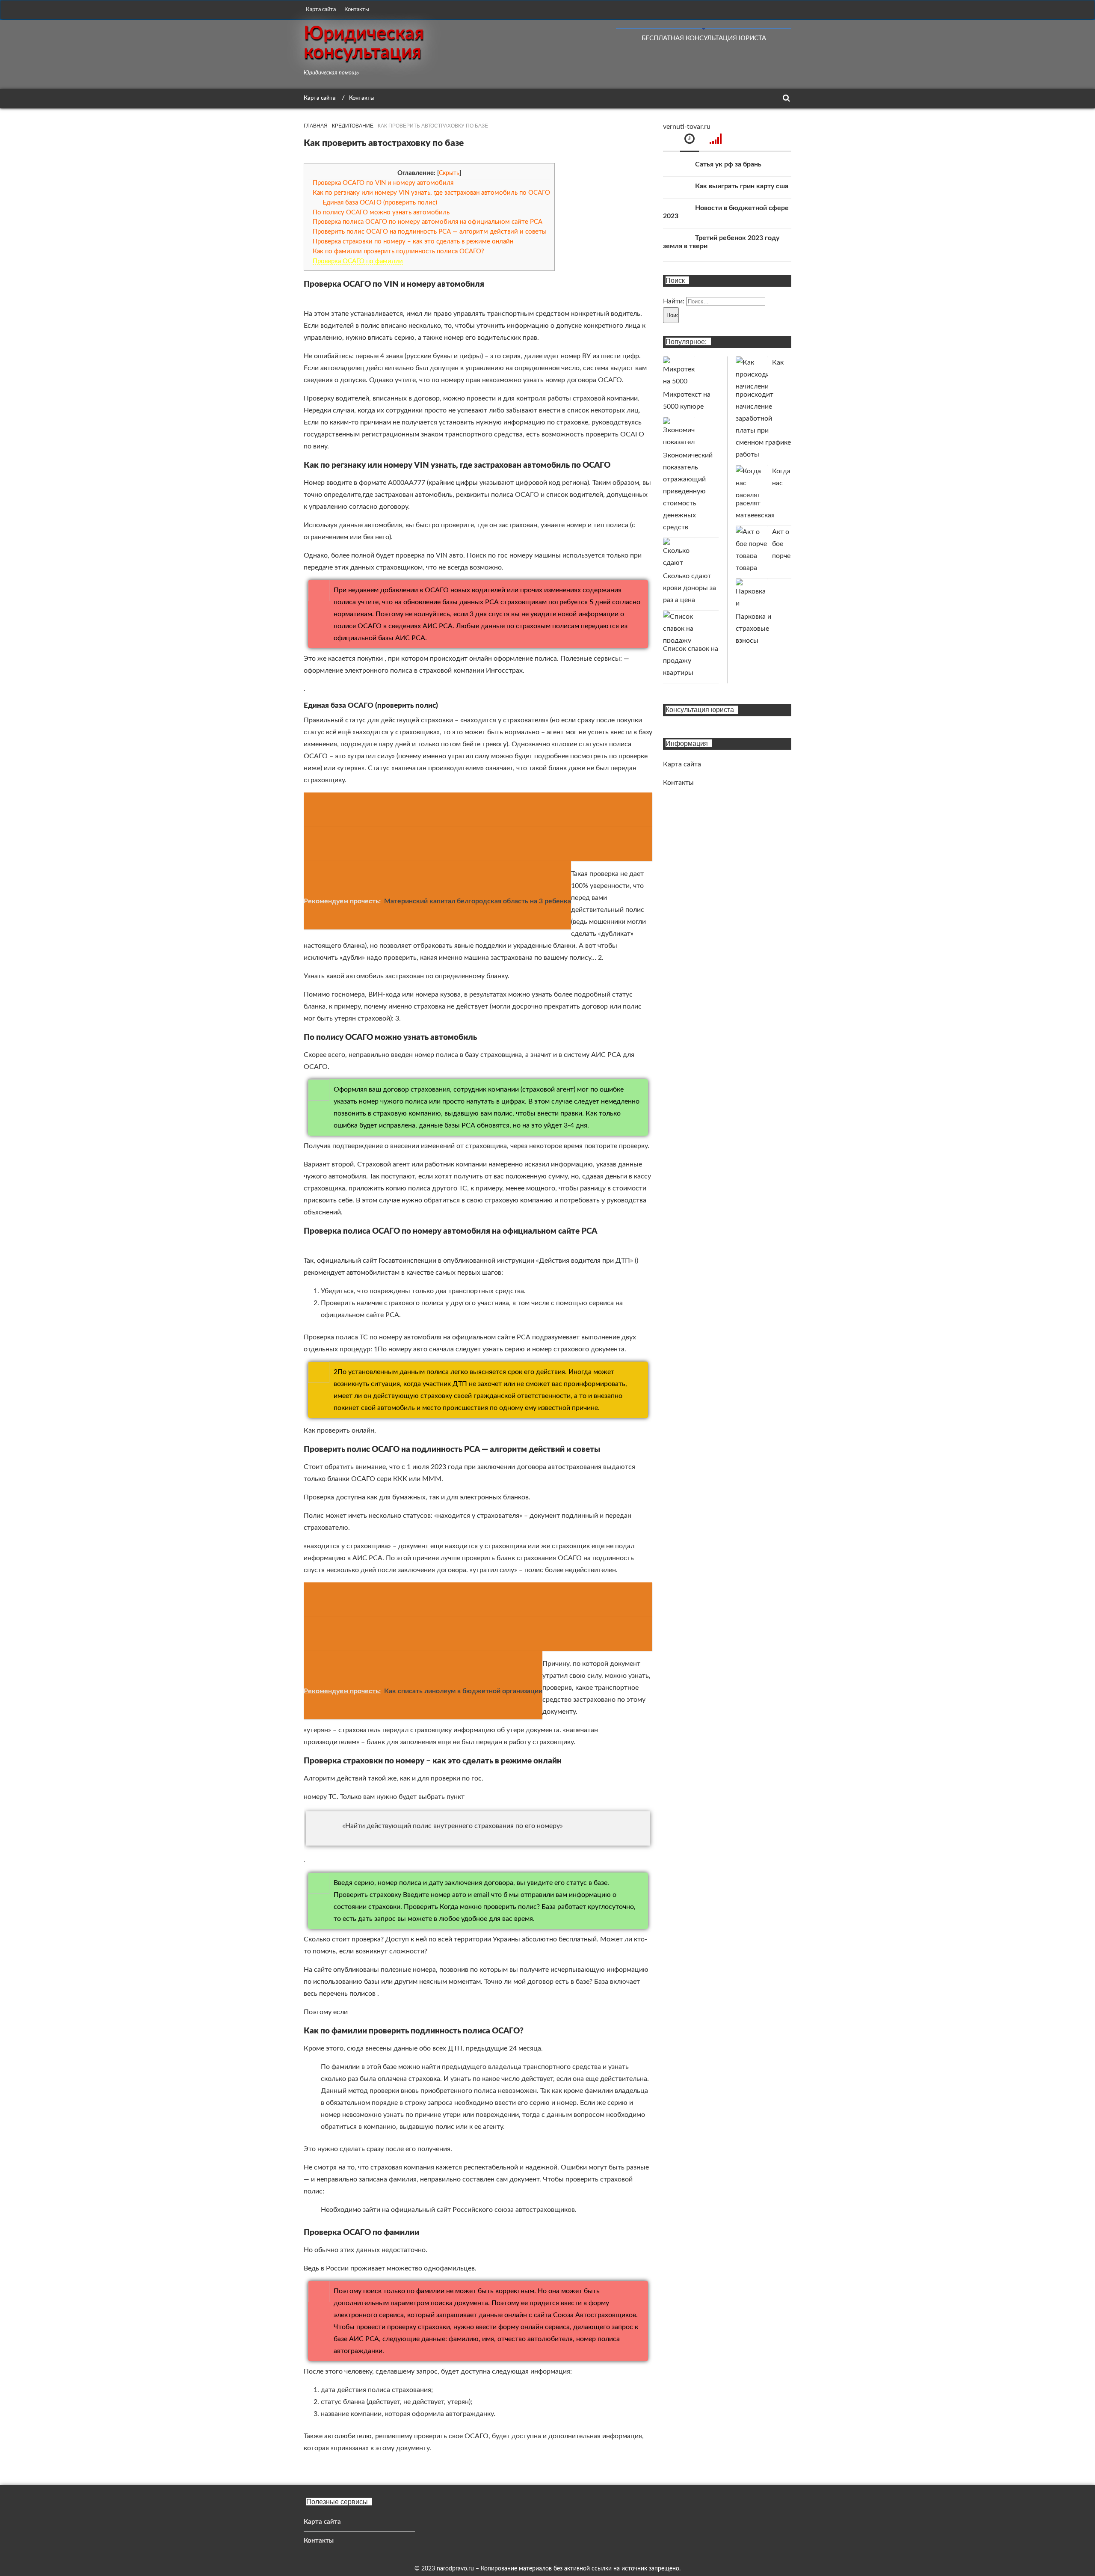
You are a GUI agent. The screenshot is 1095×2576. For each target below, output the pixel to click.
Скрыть (449, 173)
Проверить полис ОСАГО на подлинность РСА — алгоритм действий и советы (430, 232)
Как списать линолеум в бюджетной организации (463, 1691)
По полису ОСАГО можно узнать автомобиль (381, 212)
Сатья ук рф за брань (728, 164)
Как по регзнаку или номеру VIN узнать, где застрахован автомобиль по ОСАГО (431, 193)
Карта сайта (321, 10)
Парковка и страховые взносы (753, 629)
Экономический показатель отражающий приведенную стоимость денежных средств (688, 491)
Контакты (357, 10)
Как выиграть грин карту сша (742, 186)
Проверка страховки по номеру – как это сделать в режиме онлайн (413, 242)
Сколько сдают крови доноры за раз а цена (690, 588)
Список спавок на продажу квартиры (691, 661)
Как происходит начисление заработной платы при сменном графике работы (763, 408)
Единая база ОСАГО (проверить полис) (380, 203)
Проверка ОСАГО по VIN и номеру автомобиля (383, 183)
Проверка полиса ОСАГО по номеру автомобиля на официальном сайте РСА (428, 222)
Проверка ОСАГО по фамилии (358, 261)
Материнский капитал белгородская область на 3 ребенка (478, 901)
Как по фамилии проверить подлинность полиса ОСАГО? (398, 251)
